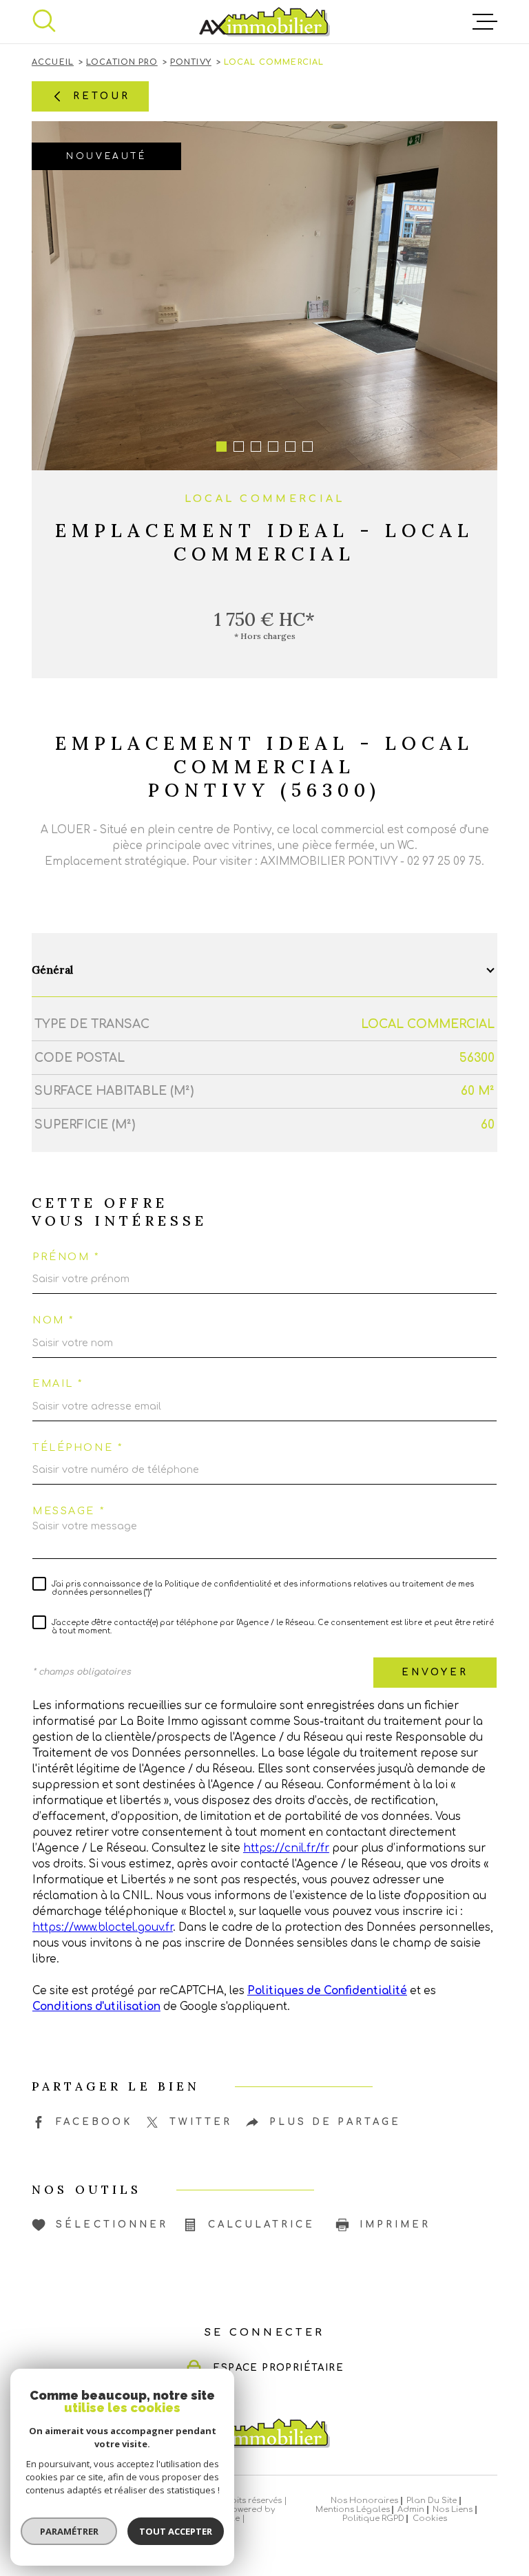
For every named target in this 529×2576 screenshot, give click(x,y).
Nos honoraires (364, 2501)
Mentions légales (353, 2510)
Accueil (53, 62)
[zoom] (264, 296)
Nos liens (453, 2510)
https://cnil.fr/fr (286, 1849)
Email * (58, 1383)
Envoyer (435, 1672)
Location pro (122, 62)
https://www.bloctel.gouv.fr (103, 1928)
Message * (69, 1511)
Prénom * (66, 1257)
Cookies (430, 2519)
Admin (411, 2510)
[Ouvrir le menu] (485, 22)
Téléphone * (77, 1447)
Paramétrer (69, 2531)
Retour (102, 95)
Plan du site (432, 2501)
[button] (221, 447)
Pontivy (191, 62)
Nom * (53, 1320)
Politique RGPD (373, 2519)
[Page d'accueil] (264, 22)
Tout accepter (176, 2531)
